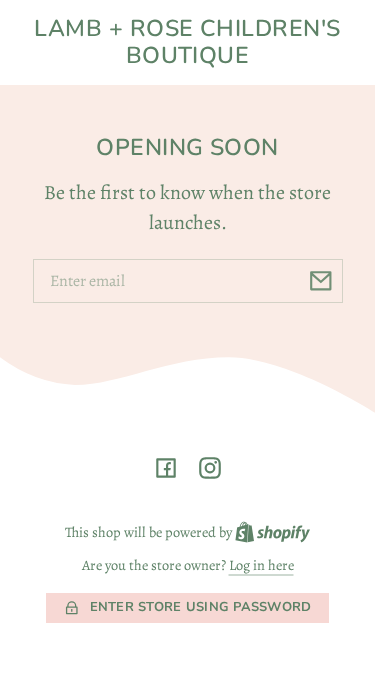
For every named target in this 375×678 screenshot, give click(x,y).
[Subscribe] (321, 281)
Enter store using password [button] (201, 607)
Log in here (261, 565)
